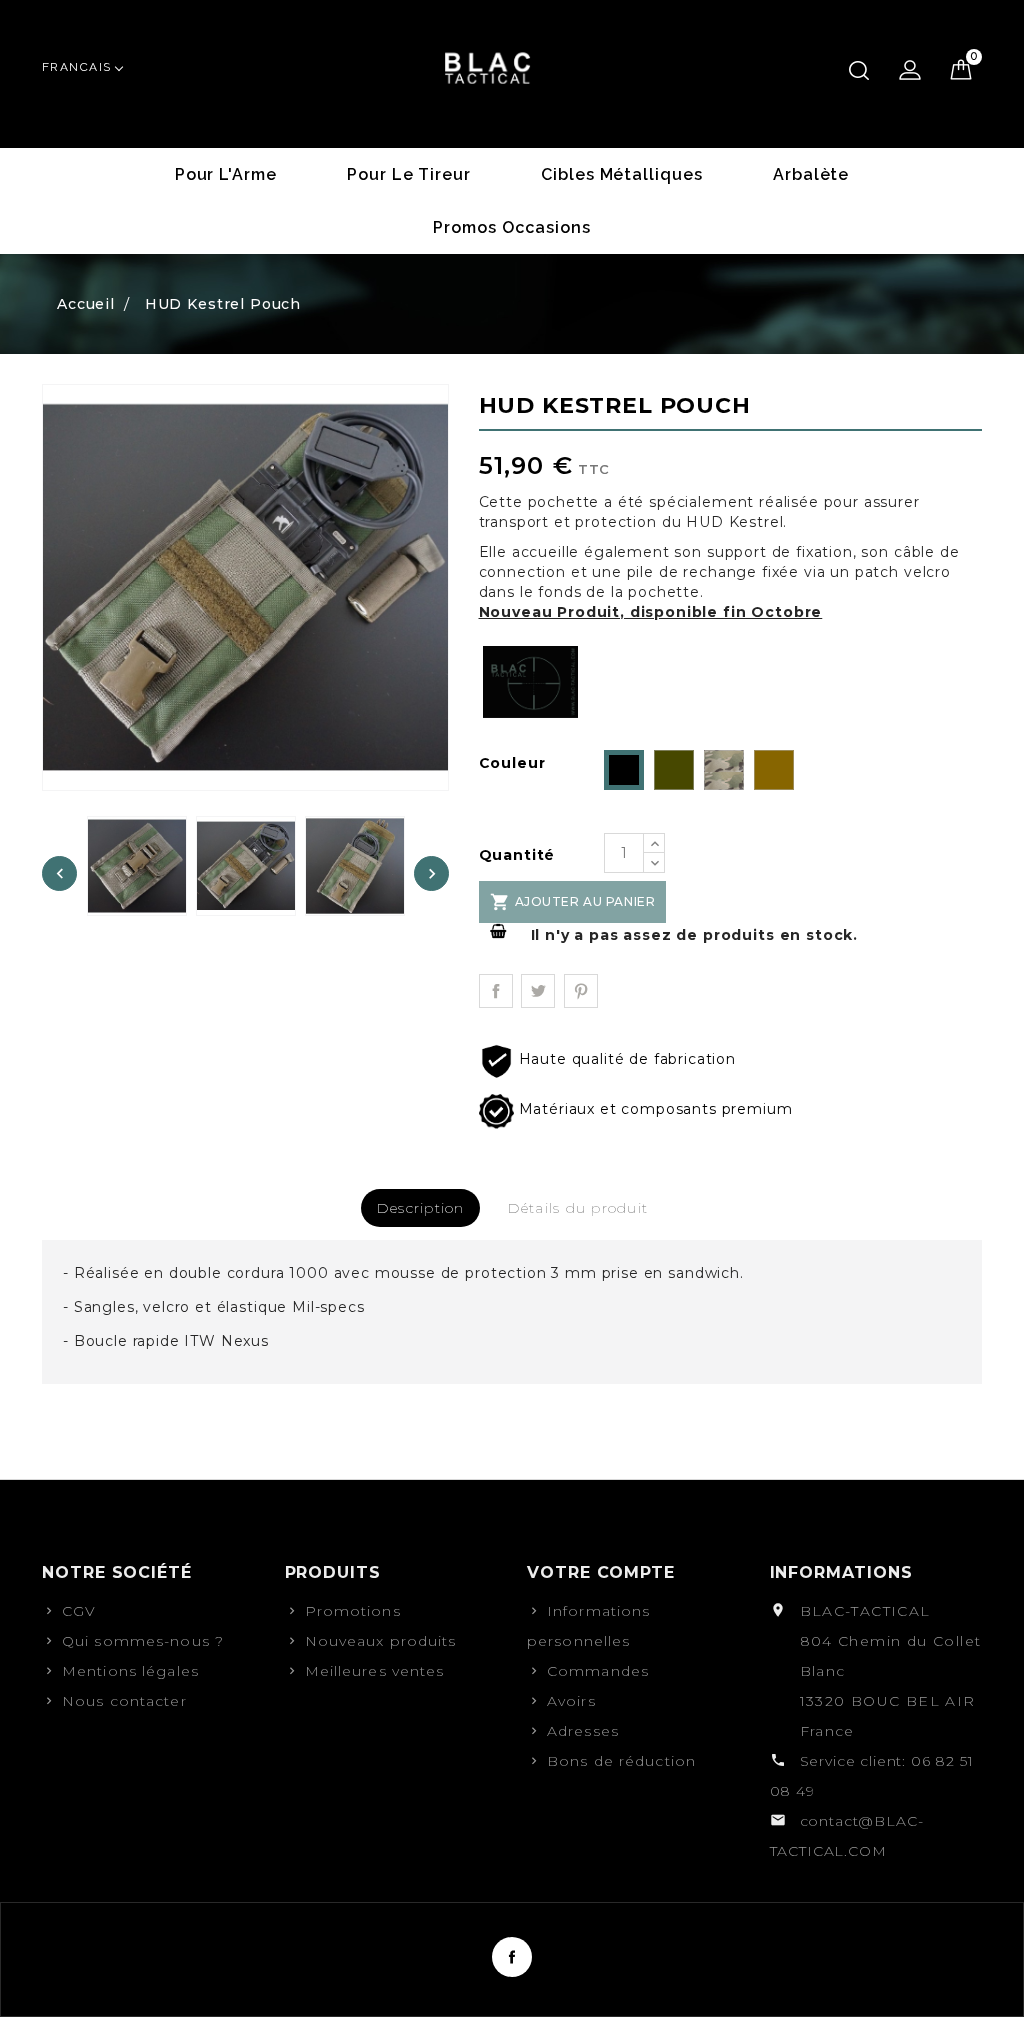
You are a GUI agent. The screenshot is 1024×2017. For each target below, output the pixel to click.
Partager (496, 991)
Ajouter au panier (573, 902)
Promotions (353, 1611)
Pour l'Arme (226, 174)
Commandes (598, 1671)
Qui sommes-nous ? (143, 1641)
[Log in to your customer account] (910, 69)
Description (420, 1208)
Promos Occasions (511, 227)
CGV (79, 1611)
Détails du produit (578, 1208)
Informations (841, 1572)
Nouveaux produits (381, 1641)
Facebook (512, 1957)
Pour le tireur (409, 174)
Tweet (538, 991)
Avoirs (571, 1701)
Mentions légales (130, 1671)
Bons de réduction (621, 1761)
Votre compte (601, 1572)
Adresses (583, 1731)
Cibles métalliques (622, 174)
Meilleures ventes (375, 1671)
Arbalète (811, 174)
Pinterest (581, 991)
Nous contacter (124, 1701)
